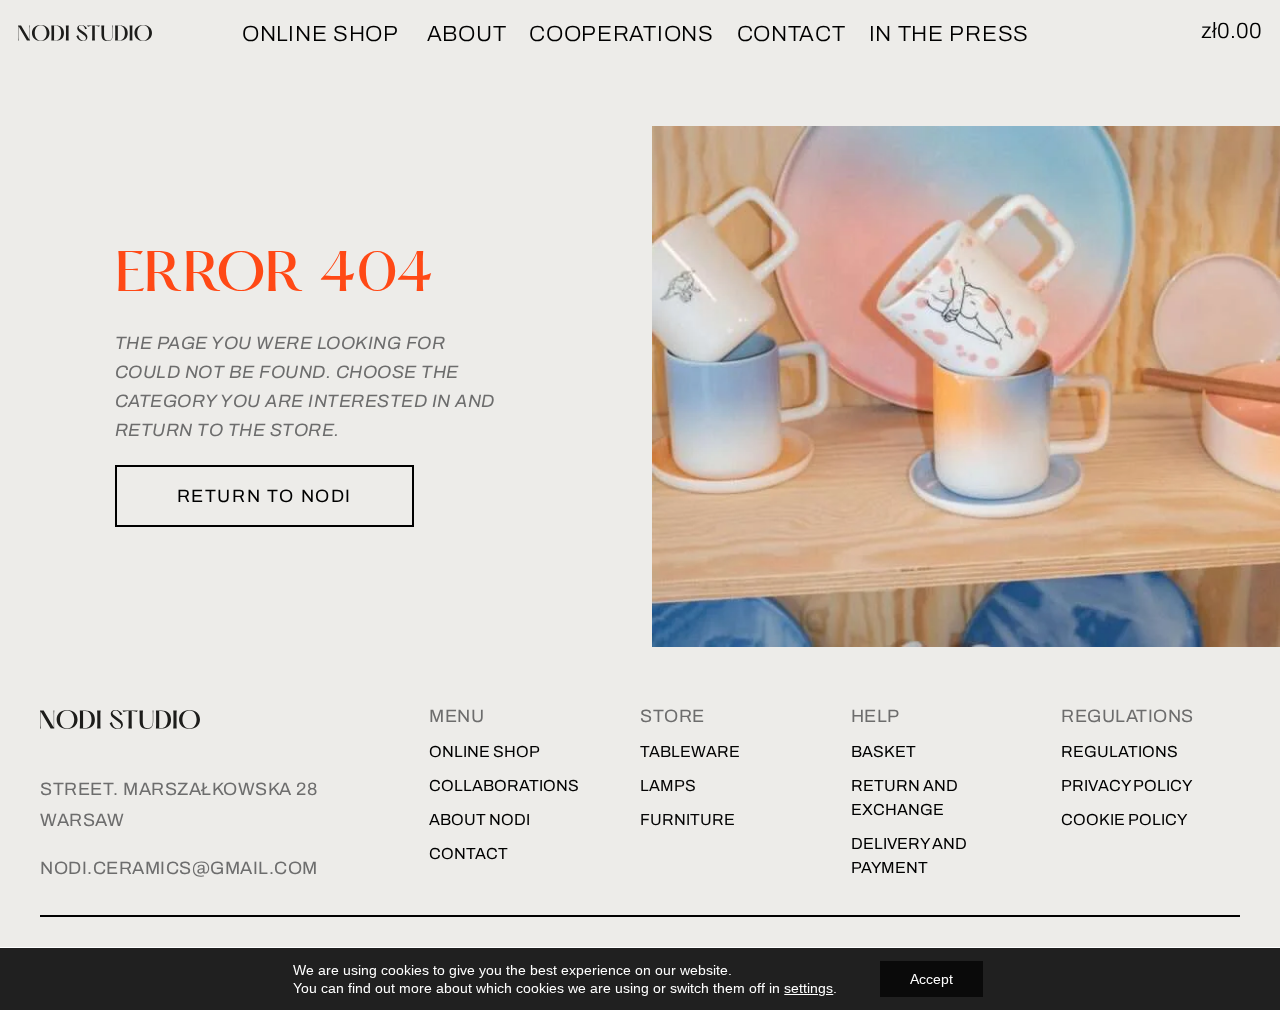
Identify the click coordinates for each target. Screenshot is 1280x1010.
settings (808, 988)
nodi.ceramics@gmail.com (179, 868)
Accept (931, 979)
